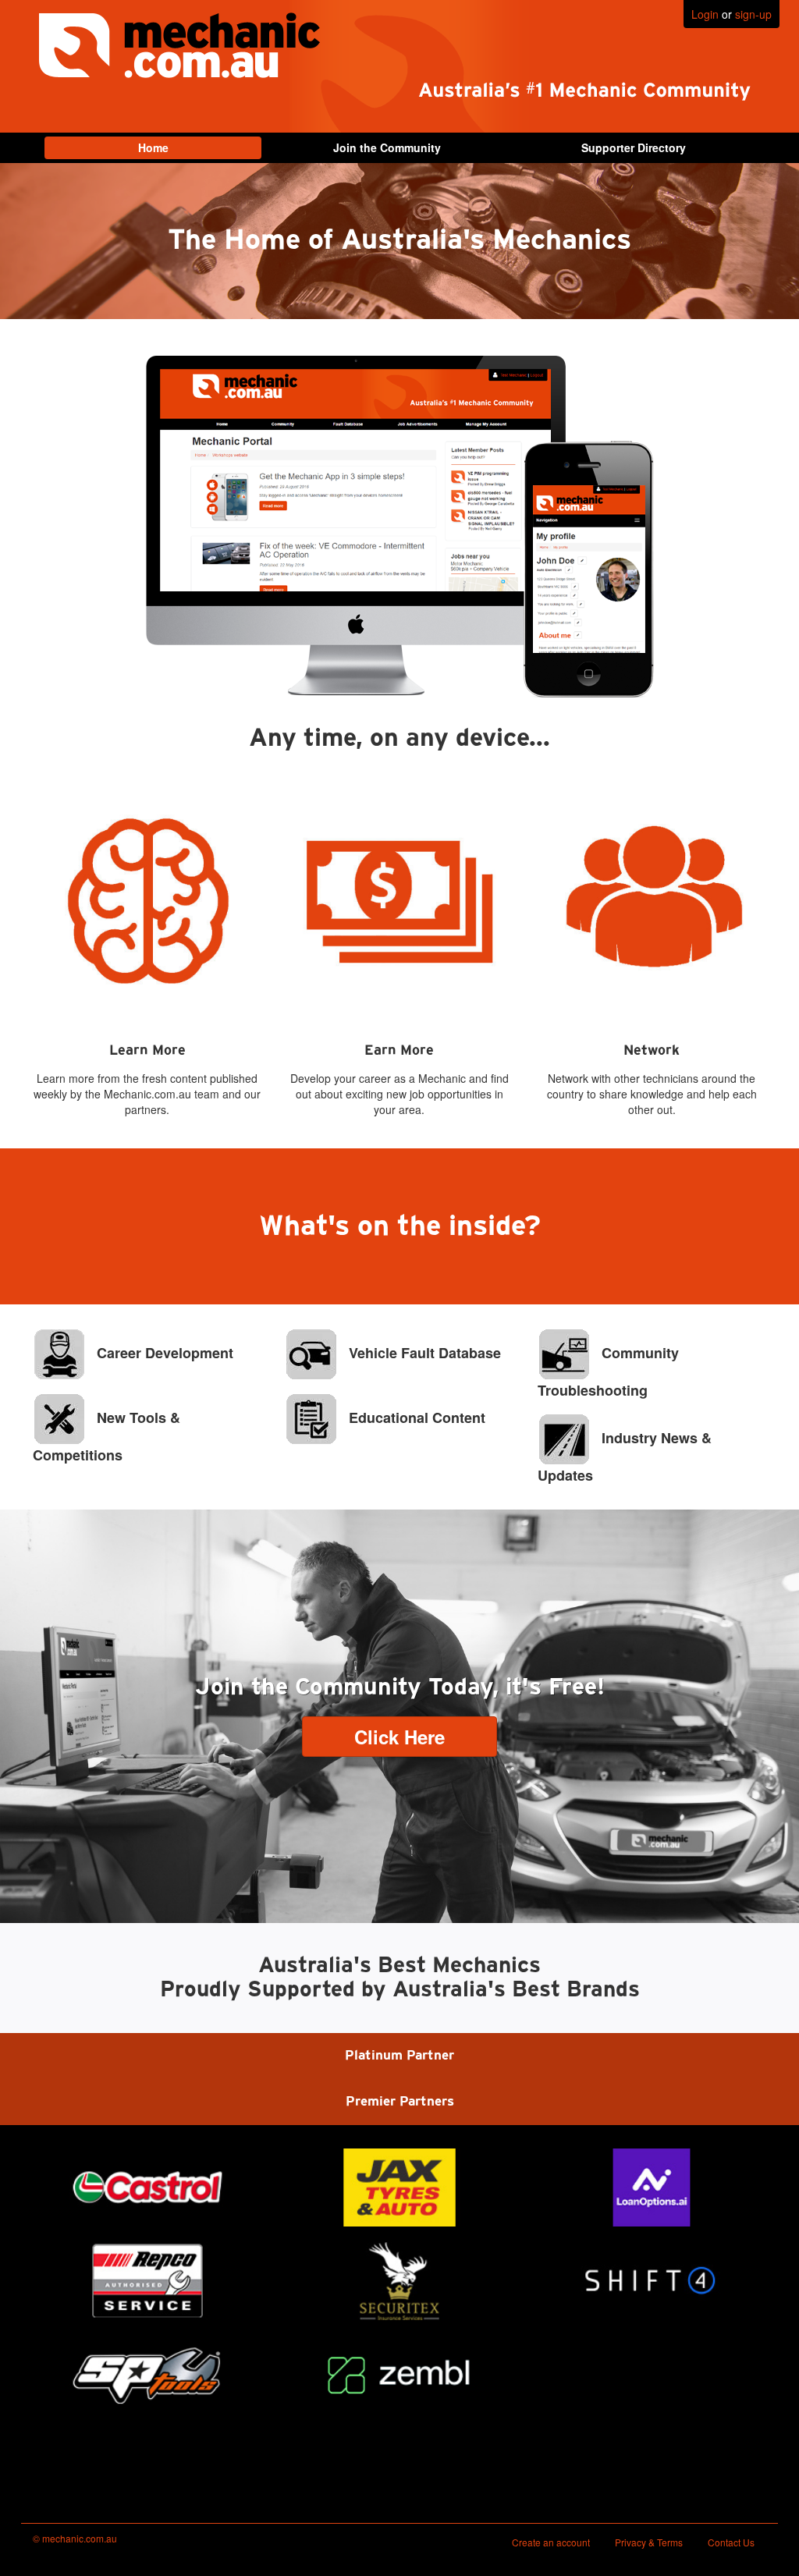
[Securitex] (399, 2281)
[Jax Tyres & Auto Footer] (399, 2187)
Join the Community (387, 147)
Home (153, 147)
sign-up (753, 14)
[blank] (147, 2468)
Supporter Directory (634, 147)
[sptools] (147, 2375)
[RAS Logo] (147, 2281)
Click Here (399, 1737)
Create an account (551, 2542)
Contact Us (731, 2542)
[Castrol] (147, 2187)
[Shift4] (652, 2281)
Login (705, 14)
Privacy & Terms (649, 2542)
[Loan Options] (652, 2187)
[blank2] (652, 2375)
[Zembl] (399, 2375)
